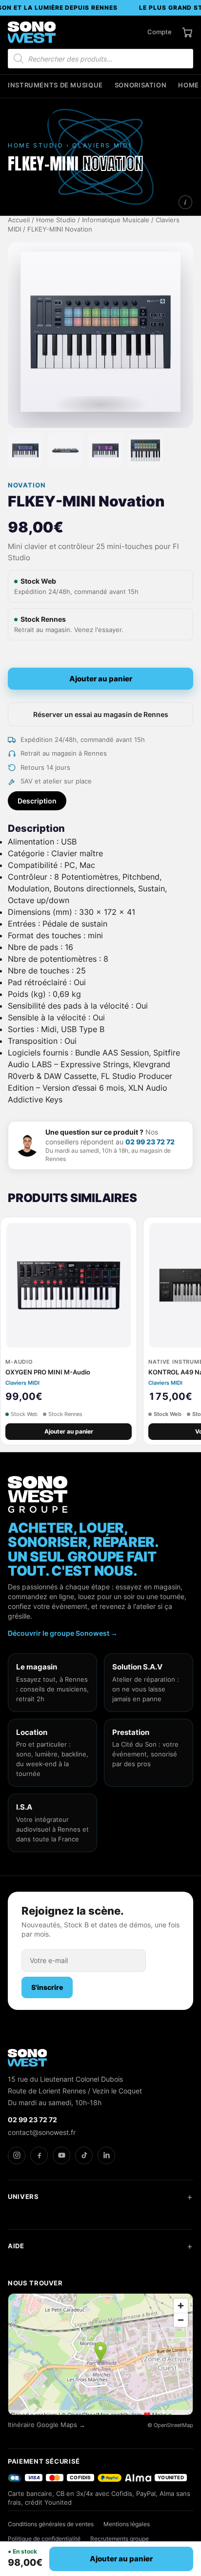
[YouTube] (61, 2155)
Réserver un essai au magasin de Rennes (101, 714)
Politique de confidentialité (44, 2539)
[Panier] (187, 32)
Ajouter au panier (101, 679)
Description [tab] (37, 801)
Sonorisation (141, 85)
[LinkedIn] (106, 2155)
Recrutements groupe (120, 2539)
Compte (160, 32)
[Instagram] (17, 2155)
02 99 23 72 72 (150, 1142)
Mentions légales (127, 2524)
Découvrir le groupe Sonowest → (63, 1633)
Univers (23, 2196)
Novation (27, 485)
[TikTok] (84, 2155)
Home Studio (56, 220)
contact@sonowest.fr (42, 2132)
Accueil (19, 220)
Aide (16, 2246)
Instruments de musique (55, 85)
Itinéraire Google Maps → (47, 2425)
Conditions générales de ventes (51, 2524)
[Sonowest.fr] (32, 32)
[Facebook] (39, 2155)
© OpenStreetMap (170, 2425)
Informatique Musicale (116, 220)
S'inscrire (47, 1987)
